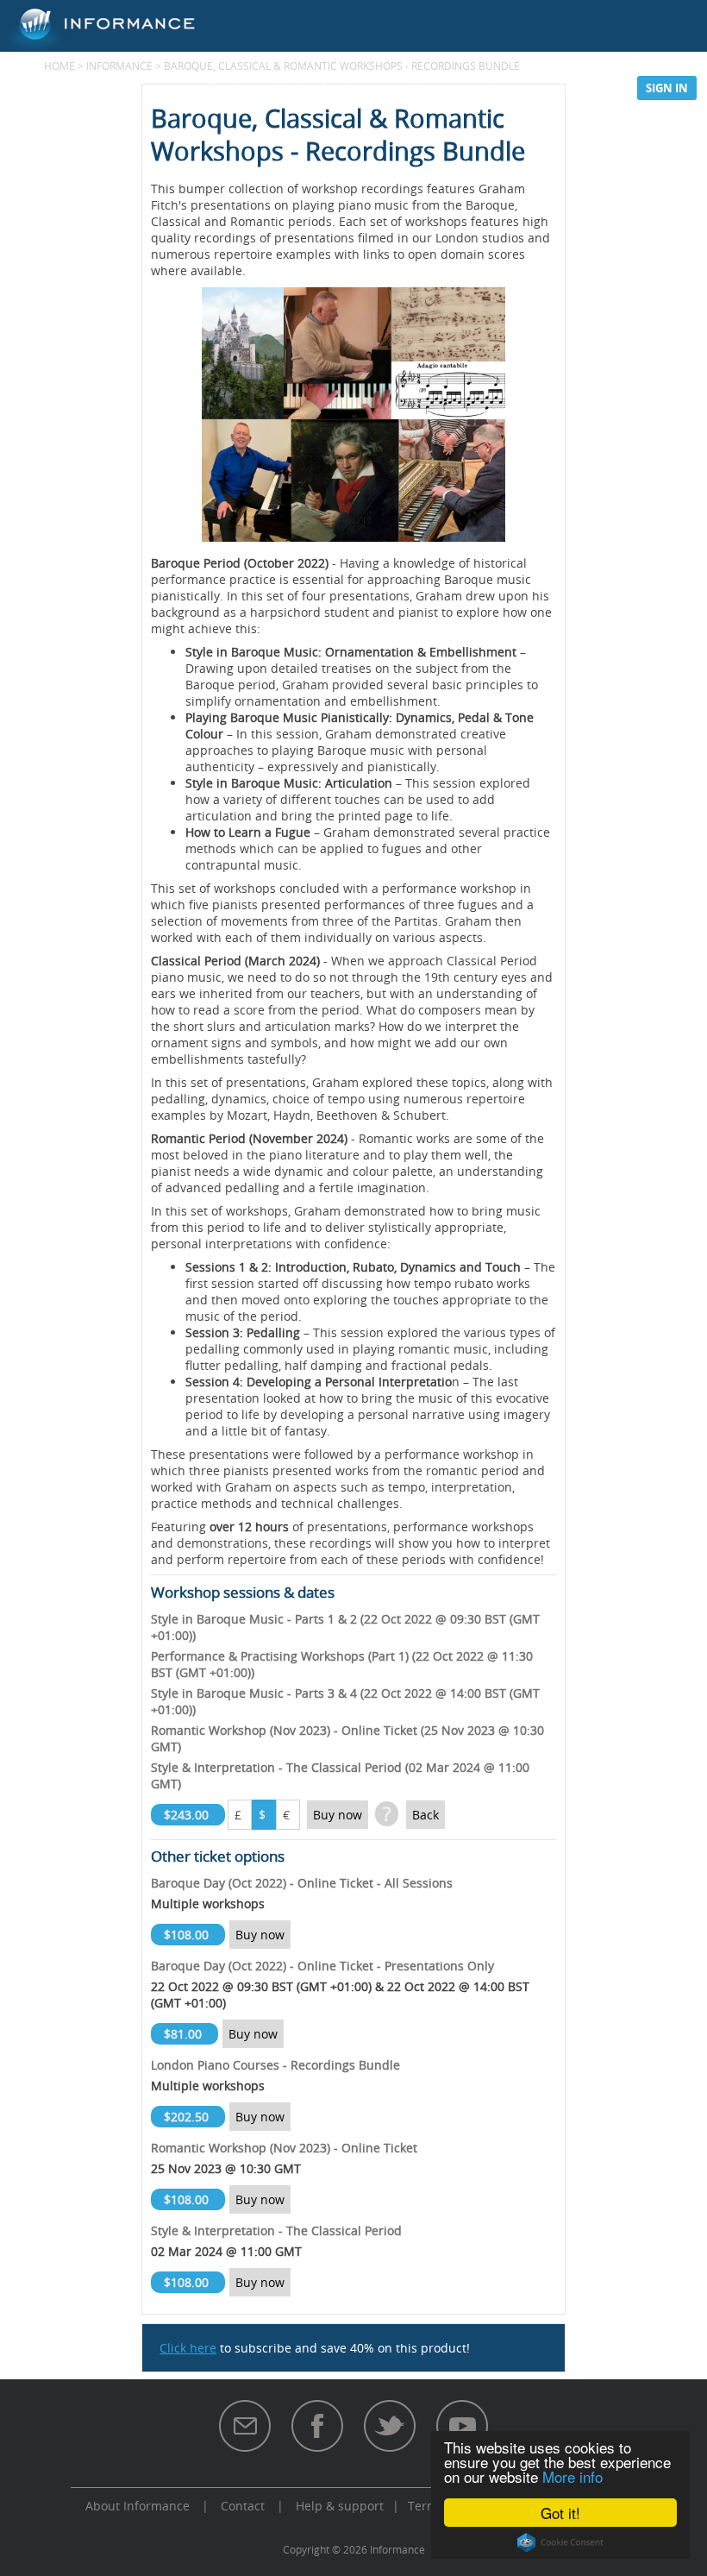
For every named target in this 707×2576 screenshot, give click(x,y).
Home (59, 66)
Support (585, 87)
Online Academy (327, 87)
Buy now (338, 1815)
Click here (188, 2348)
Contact (243, 2506)
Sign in (667, 88)
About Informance (138, 2506)
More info (572, 2476)
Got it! (560, 2513)
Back (425, 1815)
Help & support (340, 2506)
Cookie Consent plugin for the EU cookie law (560, 2542)
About (224, 87)
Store (509, 87)
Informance (119, 66)
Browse (435, 87)
